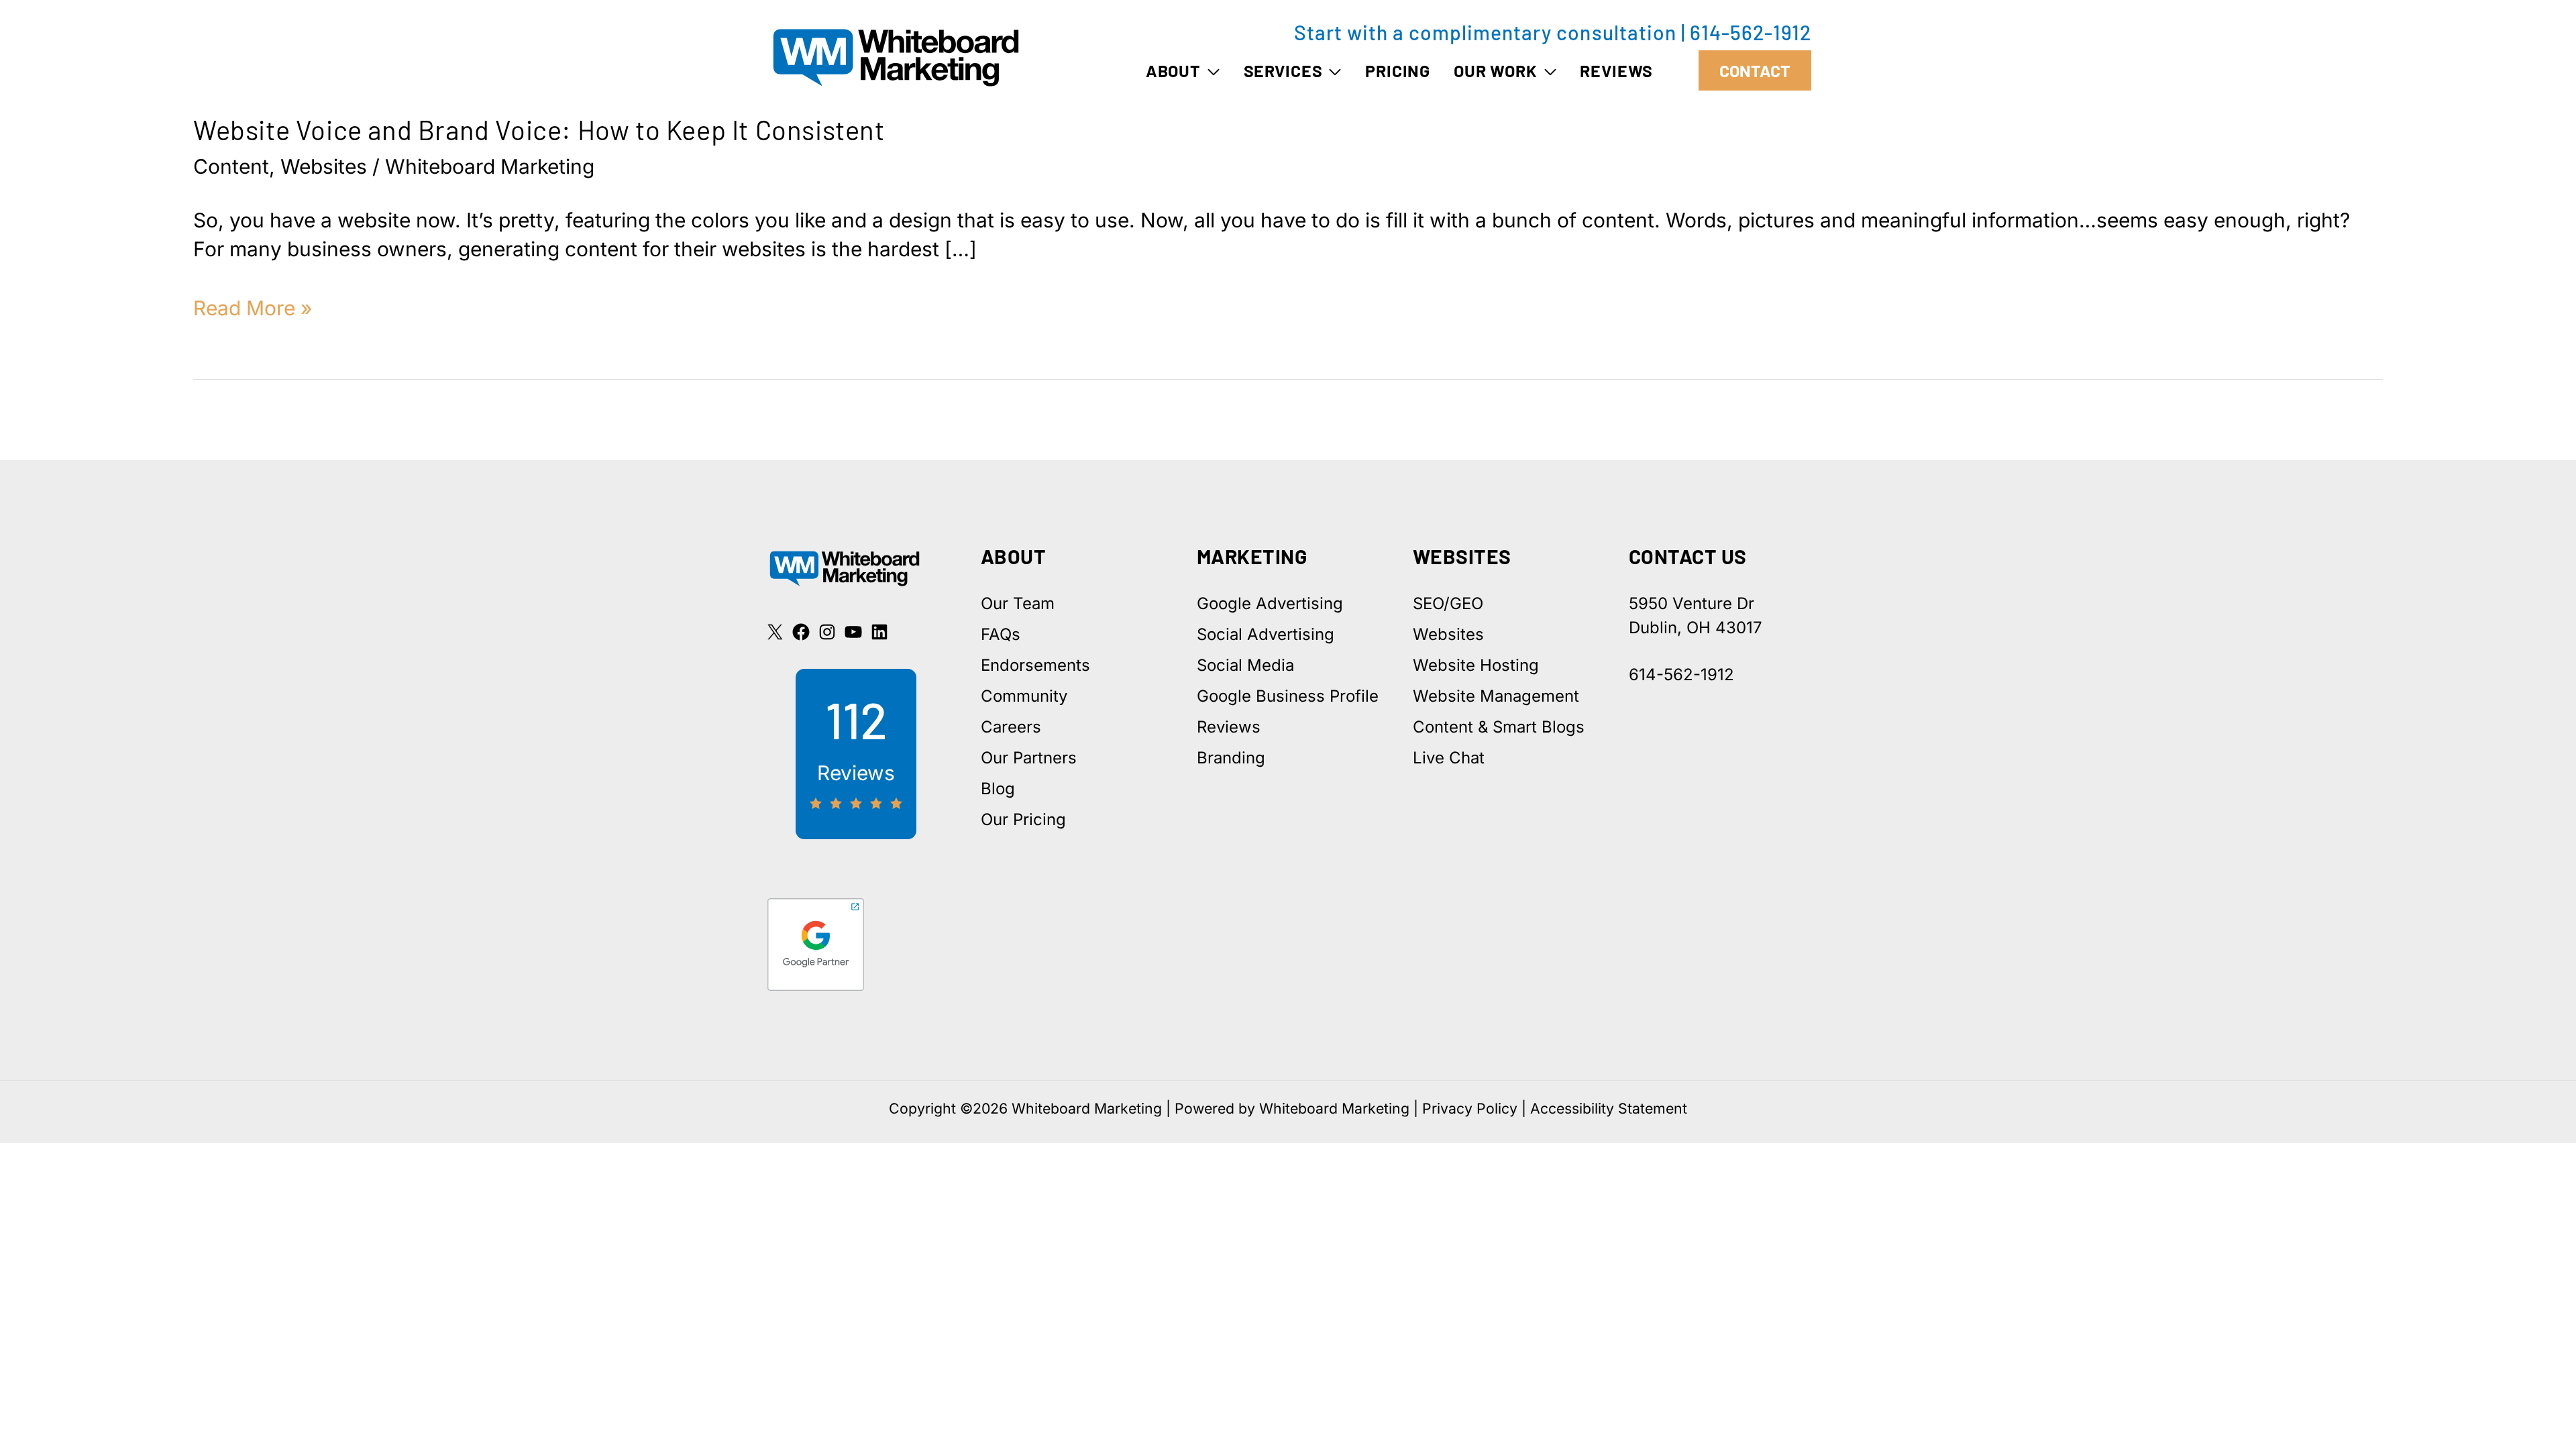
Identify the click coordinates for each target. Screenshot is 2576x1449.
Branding (1231, 758)
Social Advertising (1266, 634)
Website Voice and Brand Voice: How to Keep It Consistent (539, 129)
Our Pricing (1023, 819)
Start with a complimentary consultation (1485, 32)
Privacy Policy (1470, 1108)
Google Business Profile (1288, 696)
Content (231, 166)
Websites (324, 166)
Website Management (1496, 696)
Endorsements (1035, 665)
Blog (998, 789)
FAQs (1001, 634)
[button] (1211, 70)
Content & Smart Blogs (1499, 727)
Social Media (1245, 665)
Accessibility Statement (1609, 1108)
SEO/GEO (1448, 603)
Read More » (253, 309)
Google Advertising (1270, 603)
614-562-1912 (1751, 32)
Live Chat (1449, 758)
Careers (1011, 727)
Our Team (1018, 603)
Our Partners (1029, 758)
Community (1024, 696)
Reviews (1229, 727)
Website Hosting (1476, 665)
